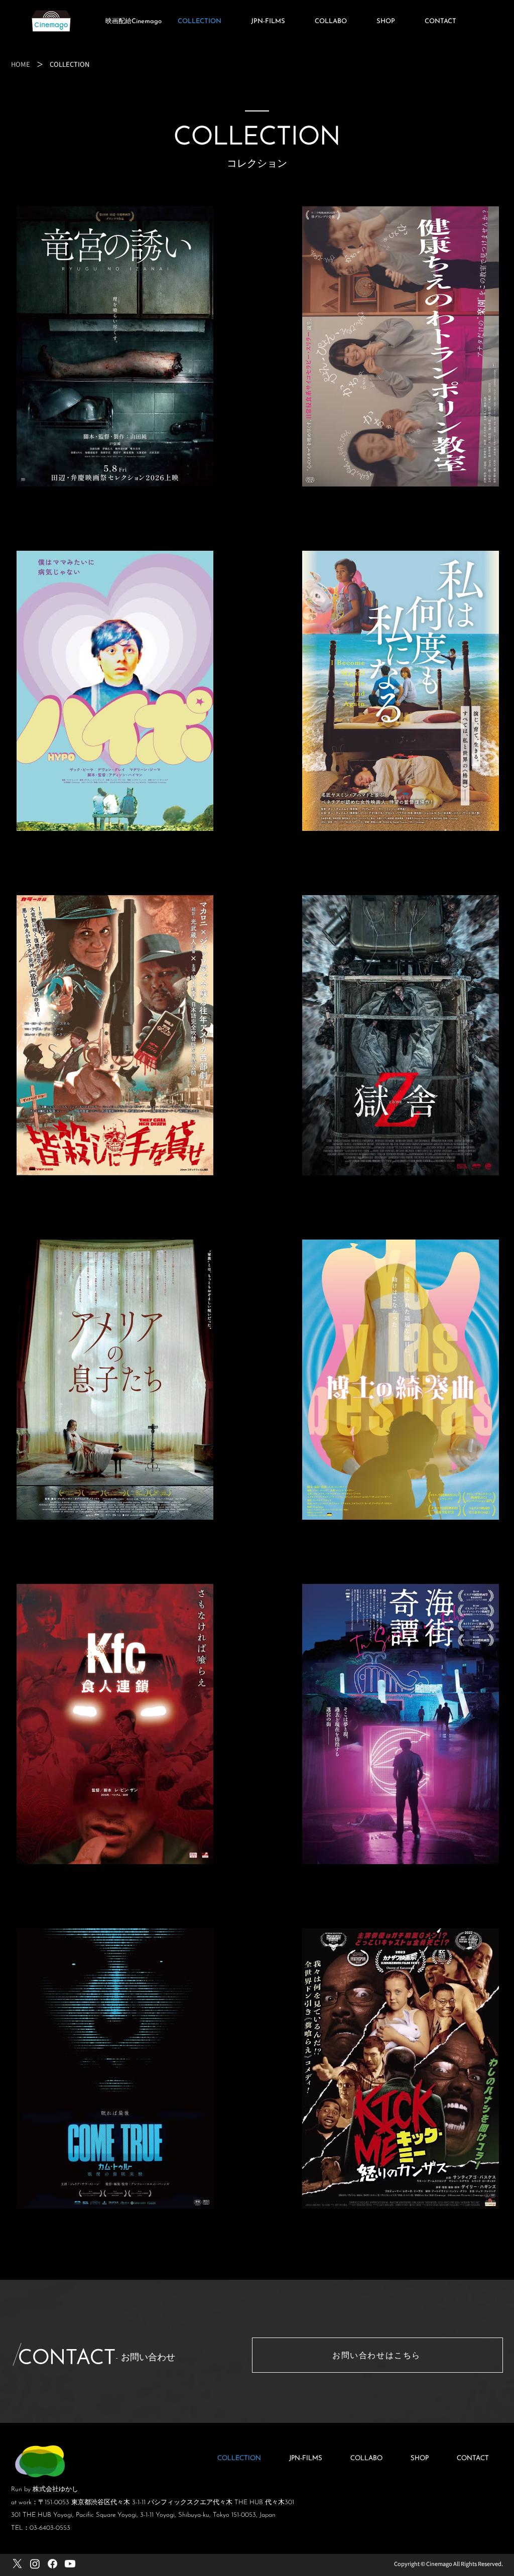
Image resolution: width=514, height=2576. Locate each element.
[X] (17, 2564)
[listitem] (114, 369)
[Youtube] (70, 2564)
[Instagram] (35, 2564)
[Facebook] (52, 2564)
